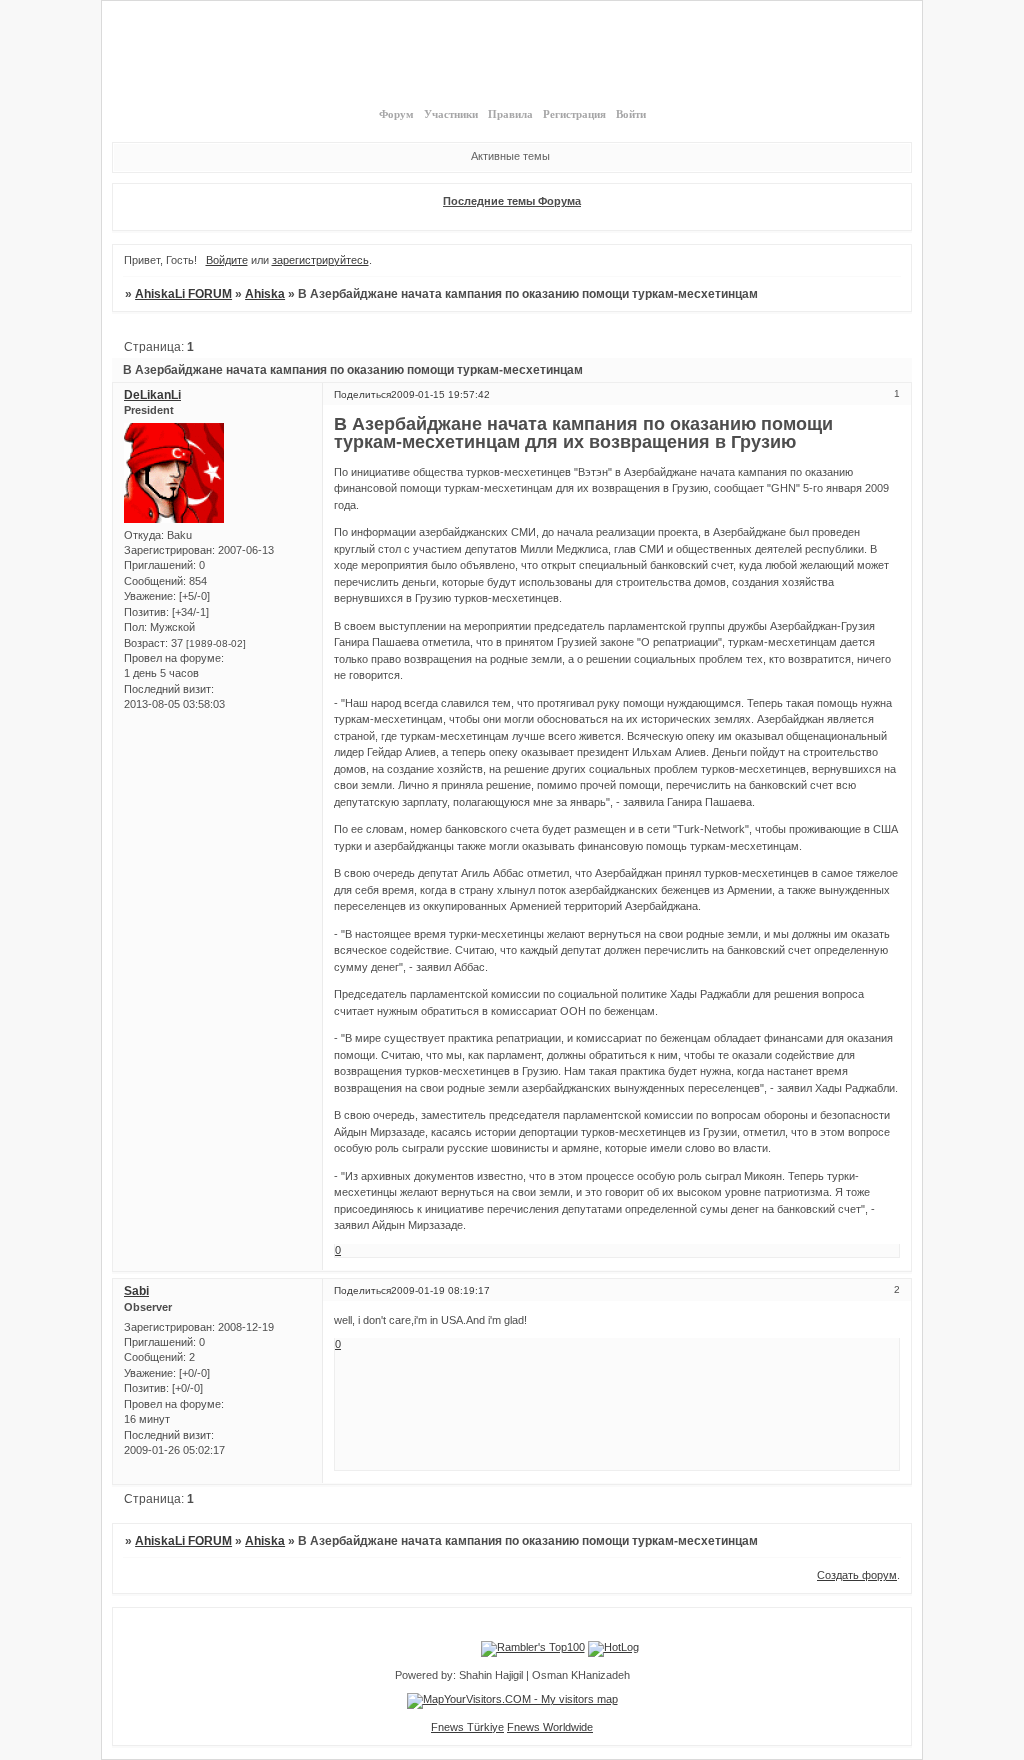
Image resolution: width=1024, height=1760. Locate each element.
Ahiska (265, 294)
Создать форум (857, 1575)
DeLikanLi (152, 395)
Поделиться (362, 394)
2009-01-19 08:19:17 (440, 1290)
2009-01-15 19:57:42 (440, 394)
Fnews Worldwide (550, 1727)
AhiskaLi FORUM (183, 294)
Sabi (136, 1291)
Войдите (227, 260)
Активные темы (510, 156)
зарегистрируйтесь (320, 260)
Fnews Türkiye (467, 1727)
